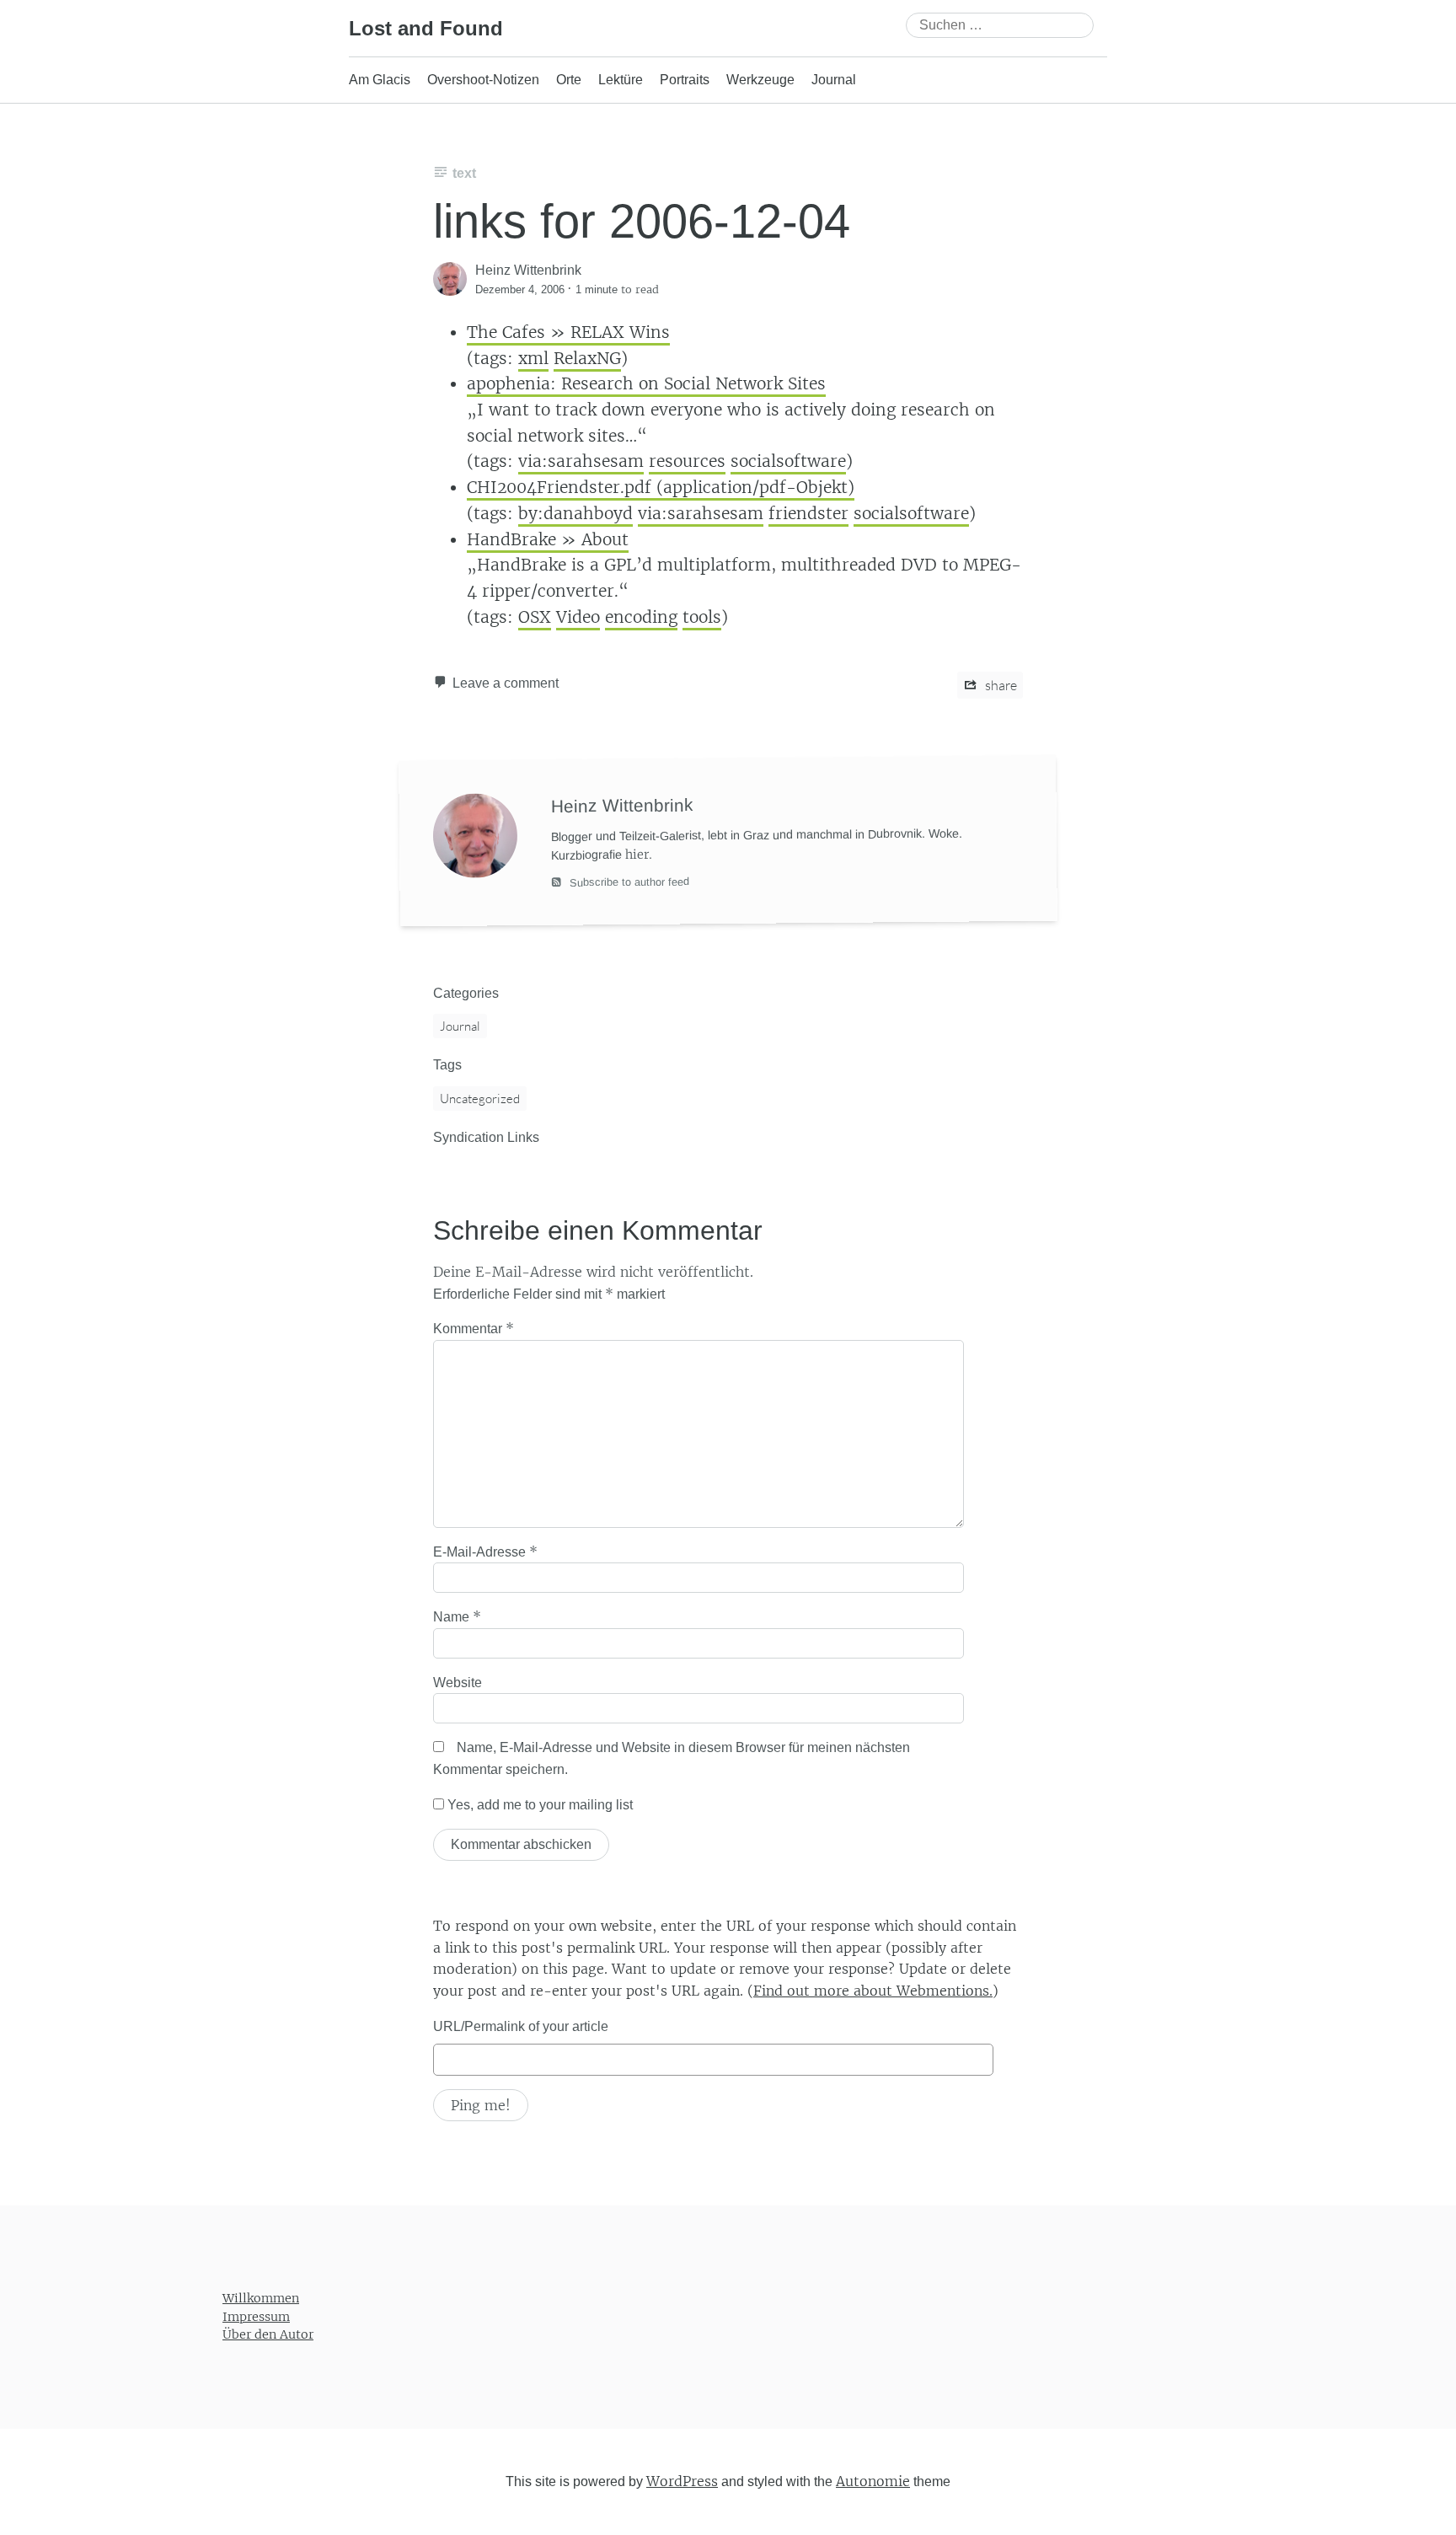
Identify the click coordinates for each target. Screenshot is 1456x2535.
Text (464, 173)
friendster (808, 513)
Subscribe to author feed (628, 882)
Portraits (685, 80)
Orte (569, 80)
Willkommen (261, 2298)
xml (533, 358)
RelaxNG (587, 358)
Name (457, 1616)
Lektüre (621, 80)
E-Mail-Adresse (485, 1552)
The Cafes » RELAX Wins (568, 332)
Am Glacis (380, 80)
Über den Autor (268, 2334)
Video (578, 617)
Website (458, 1683)
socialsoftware (788, 461)
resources (687, 461)
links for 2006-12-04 (642, 221)
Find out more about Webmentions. (873, 1991)
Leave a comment (506, 683)
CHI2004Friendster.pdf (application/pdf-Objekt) (661, 487)
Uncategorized (480, 1099)
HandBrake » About (548, 539)
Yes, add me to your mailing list (538, 1805)
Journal (834, 80)
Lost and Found (426, 28)
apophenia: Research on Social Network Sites (646, 383)
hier (637, 855)
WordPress (682, 2481)
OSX (535, 617)
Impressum (256, 2317)
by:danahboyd (575, 513)
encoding (641, 617)
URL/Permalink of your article (521, 2026)
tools (702, 617)
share (1000, 685)
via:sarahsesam (581, 461)
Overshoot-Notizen (483, 80)
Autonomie (873, 2481)
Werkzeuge (760, 80)
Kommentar (474, 1328)
